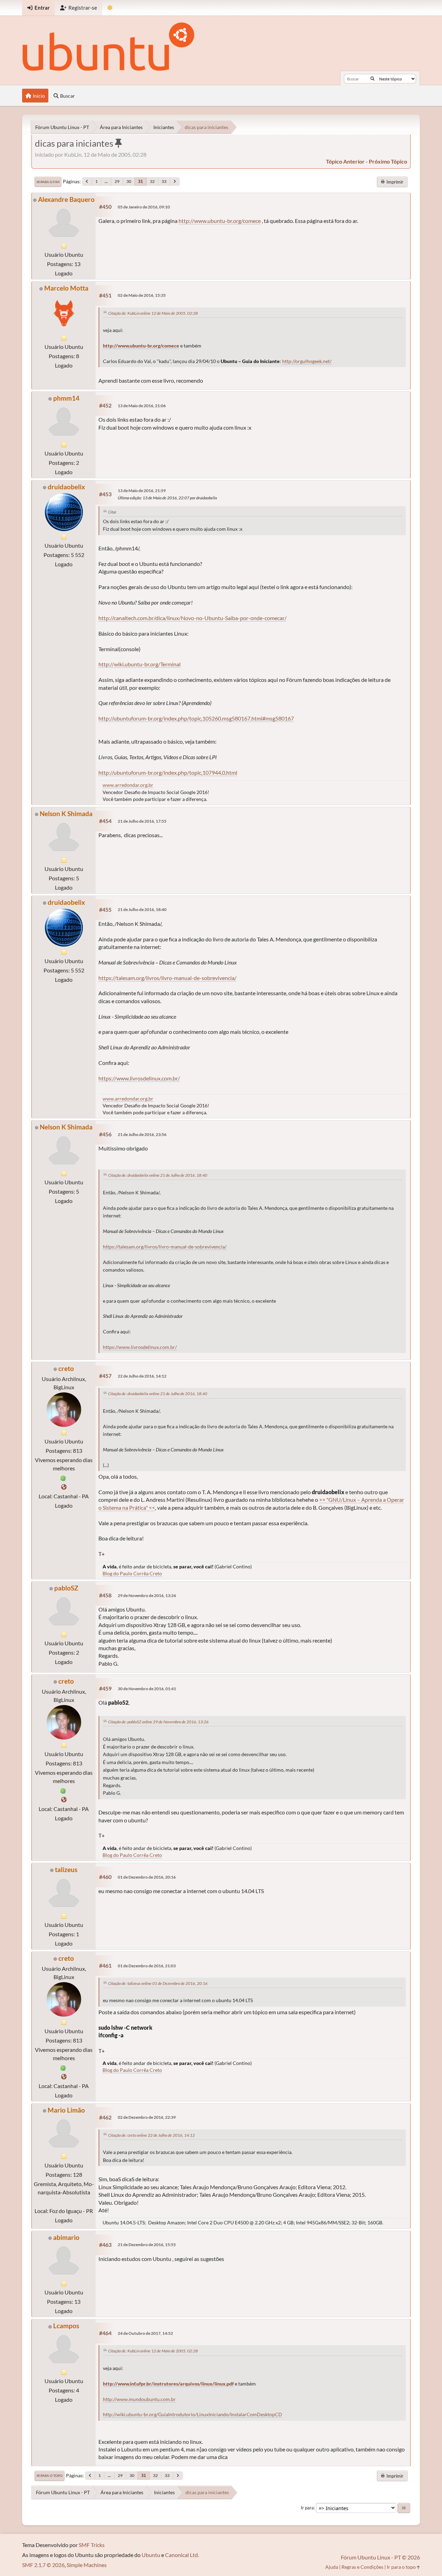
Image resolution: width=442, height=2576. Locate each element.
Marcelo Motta (66, 288)
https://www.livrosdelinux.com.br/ (139, 1078)
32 (152, 181)
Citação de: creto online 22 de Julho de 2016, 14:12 (151, 2135)
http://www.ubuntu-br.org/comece (220, 221)
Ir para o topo (50, 2476)
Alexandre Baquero (66, 199)
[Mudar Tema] (110, 8)
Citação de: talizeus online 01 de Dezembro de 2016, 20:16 (158, 1983)
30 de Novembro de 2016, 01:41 (147, 1689)
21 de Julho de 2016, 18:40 (142, 909)
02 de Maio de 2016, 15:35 (142, 295)
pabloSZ (66, 1588)
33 (164, 181)
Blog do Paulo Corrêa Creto (132, 1573)
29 (117, 181)
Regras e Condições (362, 2567)
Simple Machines (87, 2565)
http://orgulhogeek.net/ (307, 361)
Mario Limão (66, 2110)
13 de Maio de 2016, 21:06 (142, 406)
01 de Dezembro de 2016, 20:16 (147, 1877)
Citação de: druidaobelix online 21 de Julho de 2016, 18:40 (158, 1175)
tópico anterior (345, 161)
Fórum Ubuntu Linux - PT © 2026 (380, 2557)
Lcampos (66, 2326)
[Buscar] (372, 79)
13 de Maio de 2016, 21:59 (142, 491)
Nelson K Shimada (66, 814)
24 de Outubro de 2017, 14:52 (145, 2333)
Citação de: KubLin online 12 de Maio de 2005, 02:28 (153, 313)
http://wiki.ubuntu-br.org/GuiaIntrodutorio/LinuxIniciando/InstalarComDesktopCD (193, 2415)
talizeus (66, 1869)
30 (129, 181)
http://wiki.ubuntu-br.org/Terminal (140, 664)
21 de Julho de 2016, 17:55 (142, 821)
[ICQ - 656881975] (63, 1477)
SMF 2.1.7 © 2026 (43, 2565)
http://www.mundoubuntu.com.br (139, 2399)
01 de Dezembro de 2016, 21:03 (147, 1966)
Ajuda (332, 2567)
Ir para (307, 2508)
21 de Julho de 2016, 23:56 (142, 1134)
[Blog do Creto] (64, 1487)
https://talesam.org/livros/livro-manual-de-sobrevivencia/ (167, 978)
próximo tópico (388, 161)
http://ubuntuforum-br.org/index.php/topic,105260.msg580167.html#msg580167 (196, 718)
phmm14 (66, 398)
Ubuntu (151, 2555)
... (106, 181)
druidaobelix (66, 487)
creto (66, 1368)
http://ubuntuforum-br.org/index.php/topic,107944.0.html (168, 772)
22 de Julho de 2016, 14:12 (142, 1376)
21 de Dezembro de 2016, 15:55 (147, 2245)
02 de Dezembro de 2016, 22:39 (147, 2117)
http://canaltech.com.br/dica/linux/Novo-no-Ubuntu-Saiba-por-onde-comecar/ (193, 618)
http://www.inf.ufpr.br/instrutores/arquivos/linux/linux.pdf (168, 2384)
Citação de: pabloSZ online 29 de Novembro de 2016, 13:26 (158, 1722)
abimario (66, 2237)
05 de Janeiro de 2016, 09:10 (144, 207)
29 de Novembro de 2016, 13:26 (147, 1595)
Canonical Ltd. (182, 2555)
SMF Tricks (92, 2545)
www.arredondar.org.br (128, 785)
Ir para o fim (48, 182)
